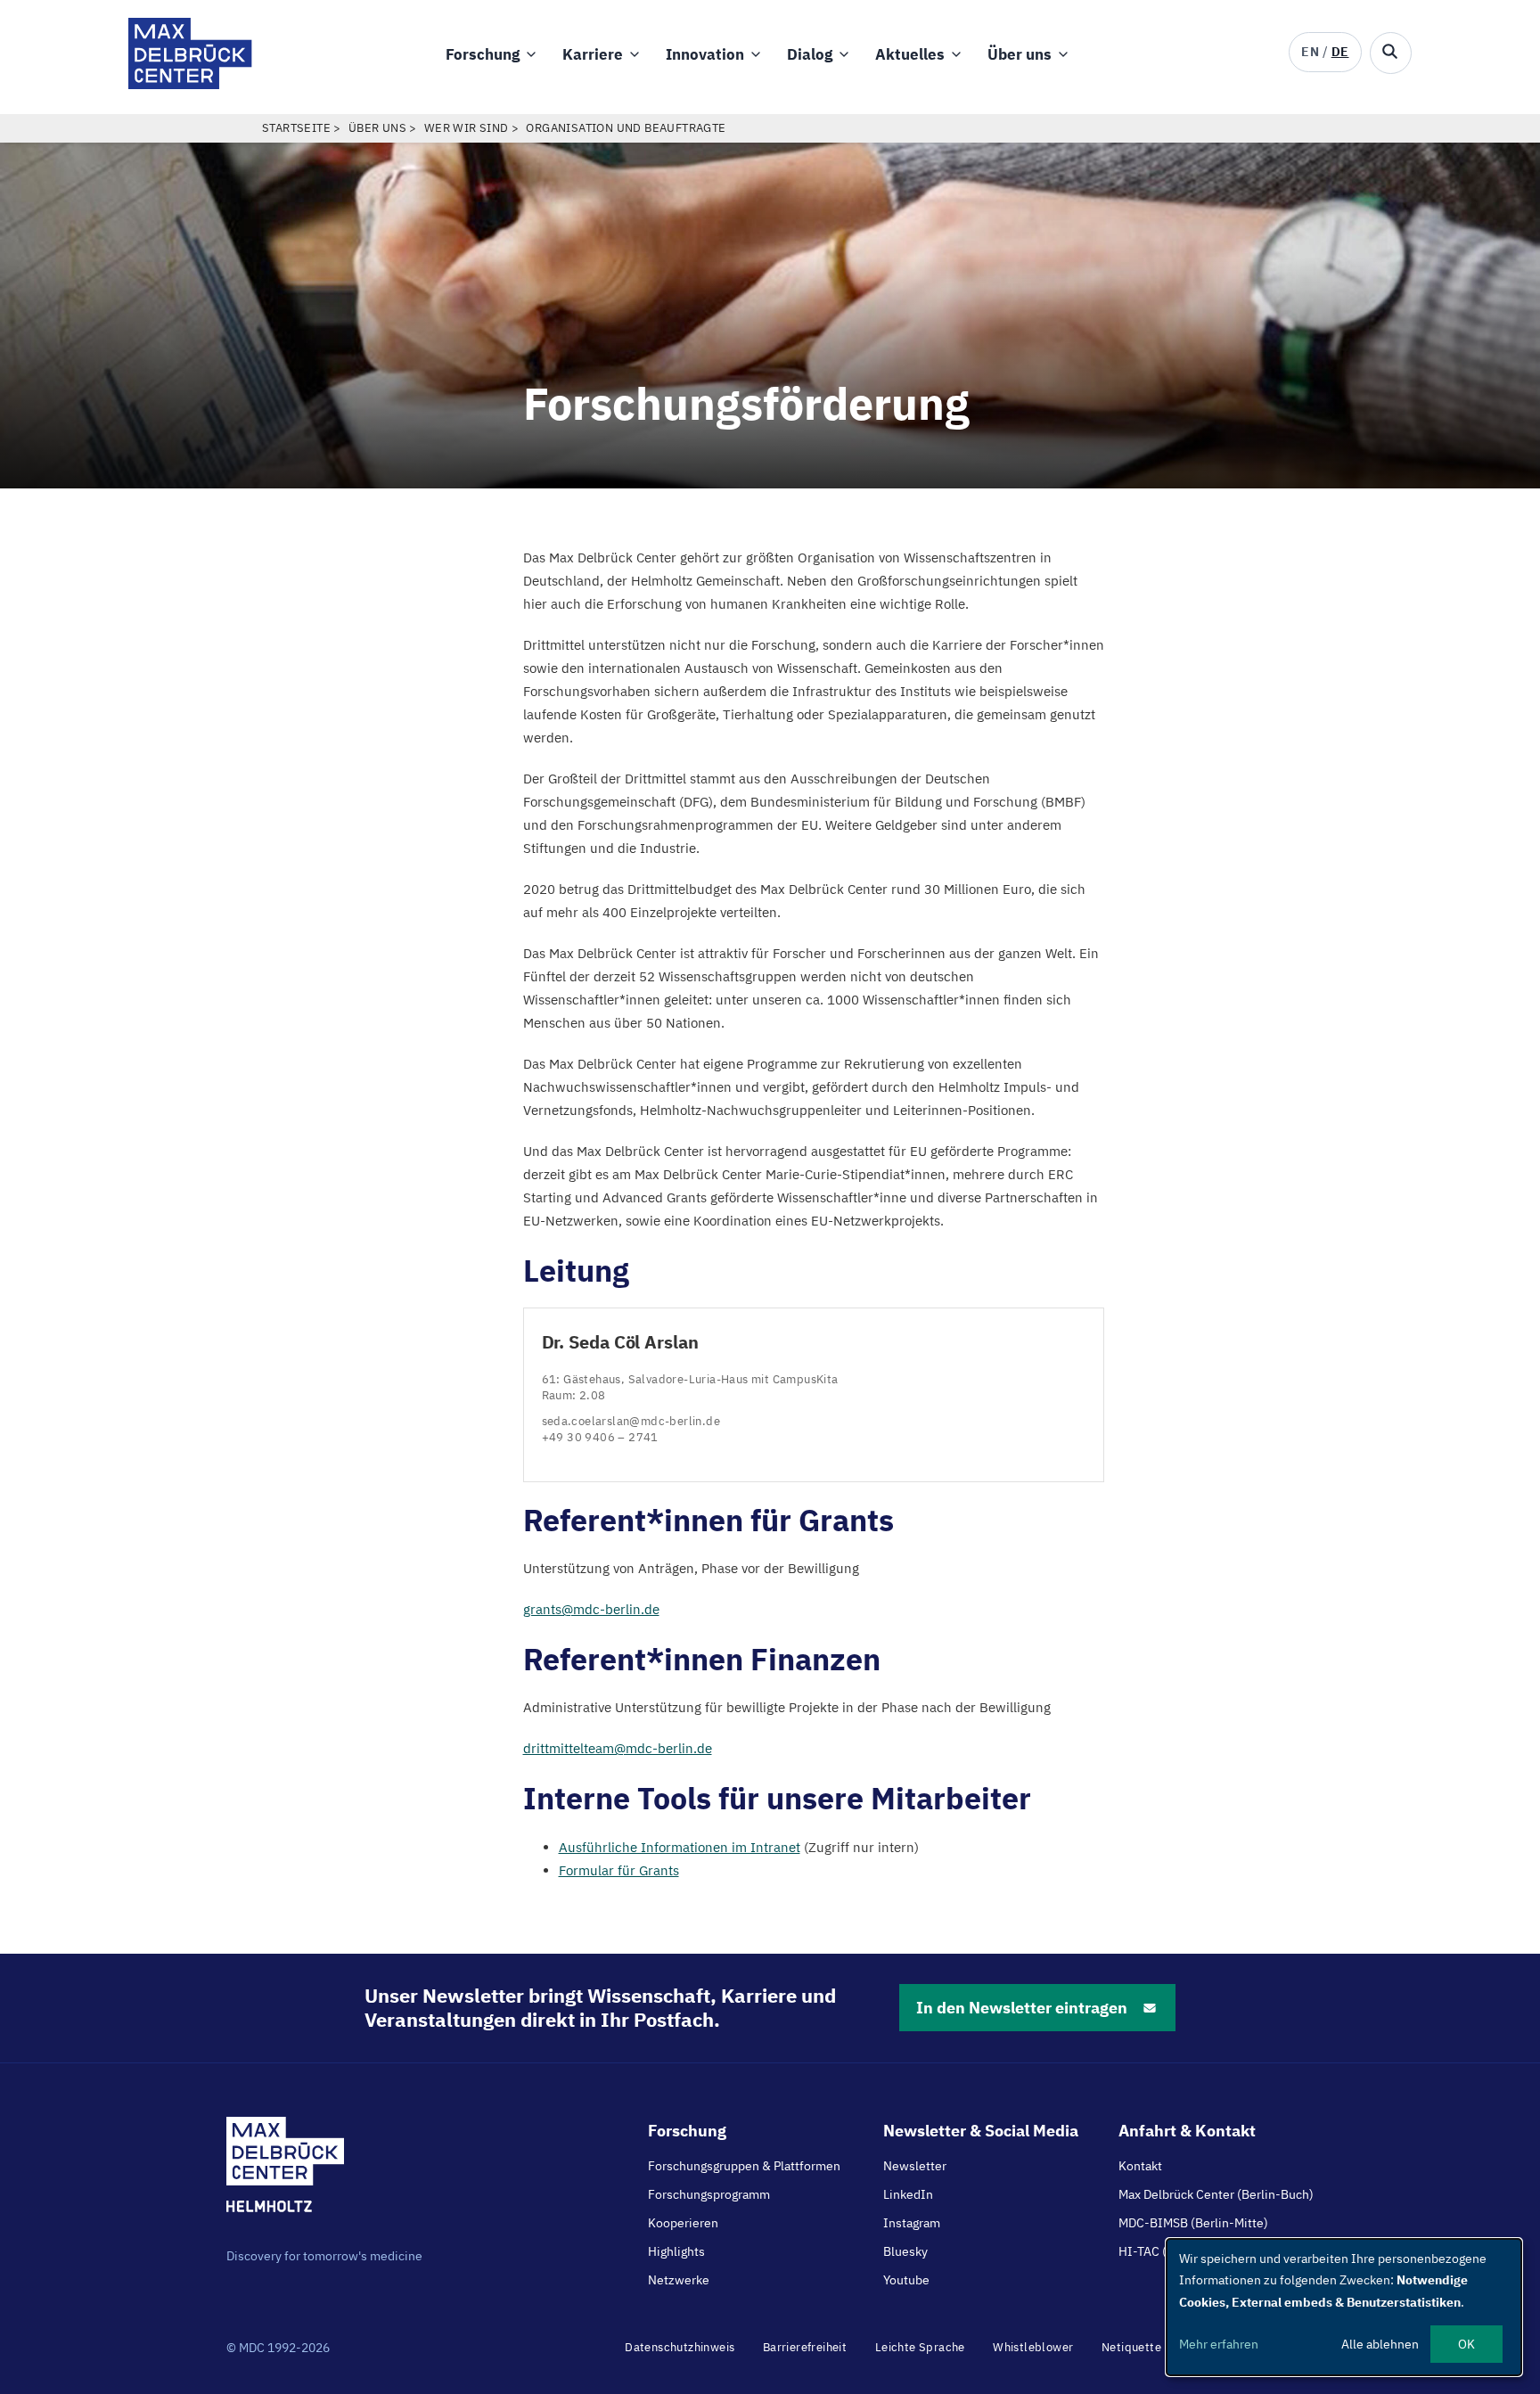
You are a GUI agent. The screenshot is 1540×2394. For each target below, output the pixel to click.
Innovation (705, 54)
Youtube (906, 2280)
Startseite (296, 128)
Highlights (676, 2251)
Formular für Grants (619, 1870)
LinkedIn (908, 2194)
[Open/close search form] (1391, 53)
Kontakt (1140, 2166)
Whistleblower (1033, 2347)
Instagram (912, 2223)
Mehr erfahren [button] (1219, 2344)
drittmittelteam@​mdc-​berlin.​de (618, 1748)
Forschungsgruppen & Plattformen (744, 2166)
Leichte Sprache (920, 2347)
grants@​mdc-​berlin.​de (591, 1609)
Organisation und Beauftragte (626, 128)
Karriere (593, 54)
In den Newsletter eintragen (1022, 2008)
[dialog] (1344, 2307)
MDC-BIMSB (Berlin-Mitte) (1193, 2223)
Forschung (483, 54)
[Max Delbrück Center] (190, 84)
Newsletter (915, 2166)
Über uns (1020, 54)
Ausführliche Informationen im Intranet (680, 1847)
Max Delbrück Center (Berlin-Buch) (1216, 2194)
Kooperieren (683, 2223)
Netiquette (1131, 2347)
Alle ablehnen (1380, 2344)
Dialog (810, 54)
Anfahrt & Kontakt (1187, 2131)
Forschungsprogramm (709, 2194)
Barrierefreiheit (805, 2347)
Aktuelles (910, 54)
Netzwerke (679, 2280)
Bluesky (905, 2251)
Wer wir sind (467, 128)
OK (1466, 2344)
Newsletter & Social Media (981, 2131)
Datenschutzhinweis (680, 2347)
